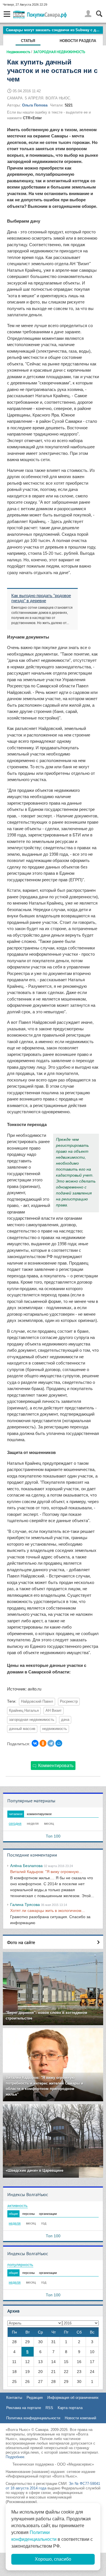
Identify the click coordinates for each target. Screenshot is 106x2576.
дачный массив (22, 1729)
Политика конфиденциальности (33, 2418)
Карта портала (70, 2408)
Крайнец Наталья (24, 1711)
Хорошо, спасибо (53, 2559)
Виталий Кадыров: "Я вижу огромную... (46, 1872)
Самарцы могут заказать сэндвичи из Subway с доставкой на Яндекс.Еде (54, 30)
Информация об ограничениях (73, 2398)
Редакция (35, 2398)
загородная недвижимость (32, 1720)
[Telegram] (51, 1743)
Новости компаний (80, 2418)
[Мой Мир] (59, 1743)
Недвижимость (18, 52)
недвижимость (55, 1729)
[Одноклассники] (43, 1743)
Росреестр (69, 1702)
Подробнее (15, 2457)
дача (65, 1720)
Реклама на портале (24, 2408)
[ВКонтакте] (35, 1743)
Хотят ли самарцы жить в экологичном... (47, 1910)
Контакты (14, 2398)
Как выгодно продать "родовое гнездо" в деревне (41, 598)
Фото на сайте (21, 1942)
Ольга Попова (35, 105)
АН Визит (54, 1711)
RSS (49, 2408)
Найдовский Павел (37, 1702)
